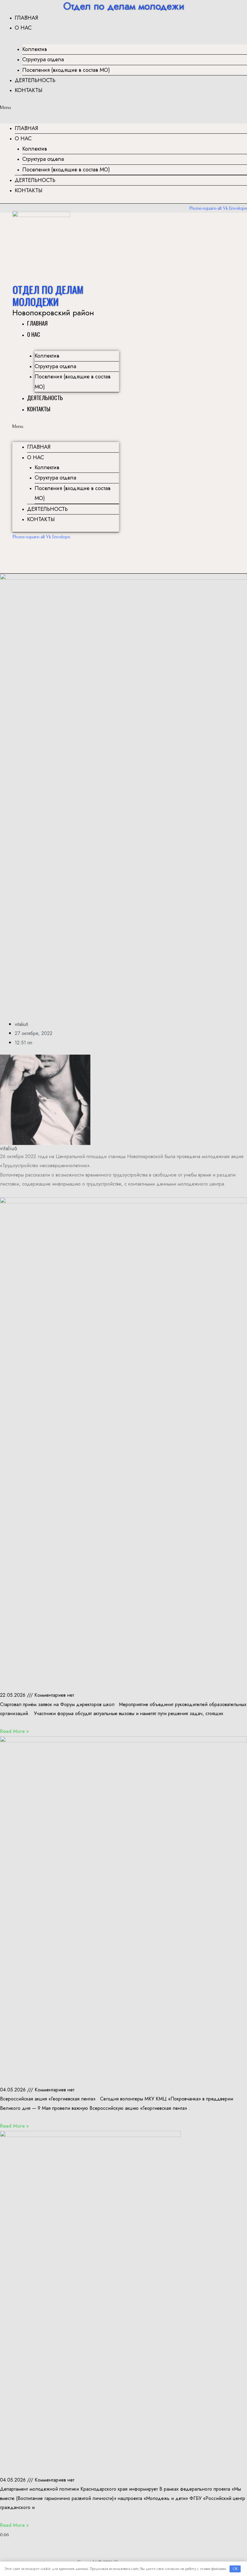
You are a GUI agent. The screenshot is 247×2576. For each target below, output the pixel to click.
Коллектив (35, 49)
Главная (27, 18)
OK (235, 2569)
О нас (23, 28)
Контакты (29, 90)
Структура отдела (43, 59)
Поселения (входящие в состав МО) (66, 70)
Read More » (14, 1731)
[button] (123, 107)
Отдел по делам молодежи (48, 296)
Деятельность (35, 80)
